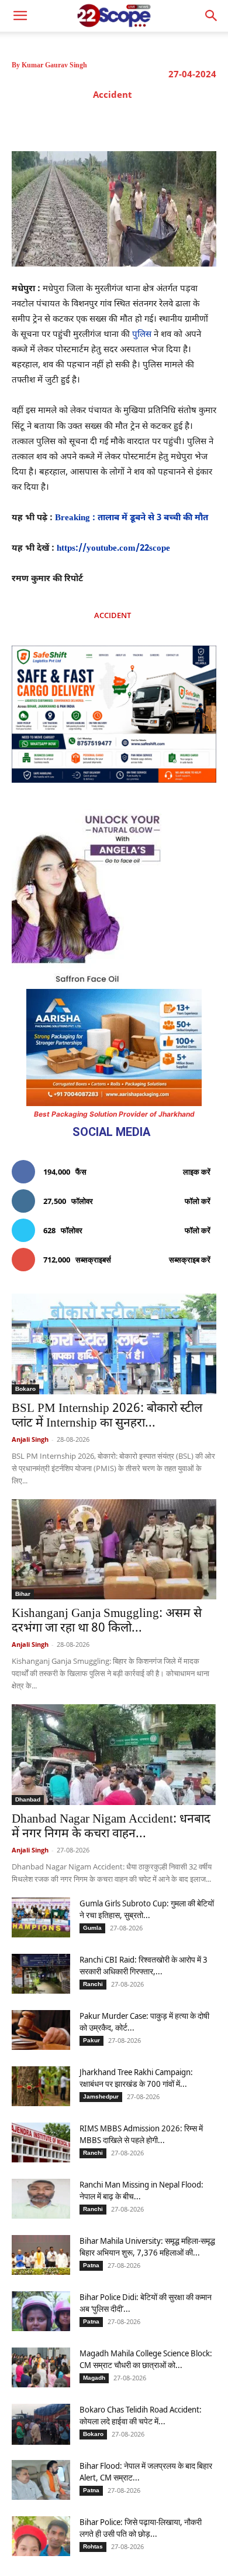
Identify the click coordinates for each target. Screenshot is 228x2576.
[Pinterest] (119, 122)
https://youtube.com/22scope (113, 549)
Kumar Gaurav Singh (54, 65)
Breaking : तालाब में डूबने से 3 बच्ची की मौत (132, 518)
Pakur (91, 2040)
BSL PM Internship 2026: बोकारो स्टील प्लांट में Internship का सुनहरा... (107, 1416)
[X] (92, 122)
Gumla (92, 1928)
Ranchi (93, 1984)
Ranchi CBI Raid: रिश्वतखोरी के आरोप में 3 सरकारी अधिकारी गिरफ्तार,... (144, 1965)
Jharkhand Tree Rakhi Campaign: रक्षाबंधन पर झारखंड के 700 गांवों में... (136, 2078)
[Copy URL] (172, 122)
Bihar (23, 1594)
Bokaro (25, 1389)
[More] (200, 122)
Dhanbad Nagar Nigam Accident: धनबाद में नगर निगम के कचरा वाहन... (111, 1827)
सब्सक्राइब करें (190, 1260)
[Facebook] (65, 122)
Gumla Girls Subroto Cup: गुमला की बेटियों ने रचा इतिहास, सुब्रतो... (147, 1909)
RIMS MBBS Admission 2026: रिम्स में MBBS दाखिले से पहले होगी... (141, 2134)
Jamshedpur (101, 2096)
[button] (212, 16)
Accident (113, 94)
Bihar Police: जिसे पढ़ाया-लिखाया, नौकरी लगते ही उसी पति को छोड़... (141, 2528)
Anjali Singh (30, 1439)
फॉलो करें (198, 1201)
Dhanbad (28, 1799)
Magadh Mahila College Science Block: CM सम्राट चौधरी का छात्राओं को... (147, 2359)
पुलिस (142, 335)
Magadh (94, 2378)
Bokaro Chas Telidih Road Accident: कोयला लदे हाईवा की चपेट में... (141, 2415)
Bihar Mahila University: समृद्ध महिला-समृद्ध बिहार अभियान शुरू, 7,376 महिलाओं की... (147, 2246)
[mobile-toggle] (20, 16)
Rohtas (93, 2546)
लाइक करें (197, 1172)
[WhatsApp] (146, 122)
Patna (91, 2265)
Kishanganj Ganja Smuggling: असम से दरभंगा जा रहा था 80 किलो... (107, 1621)
